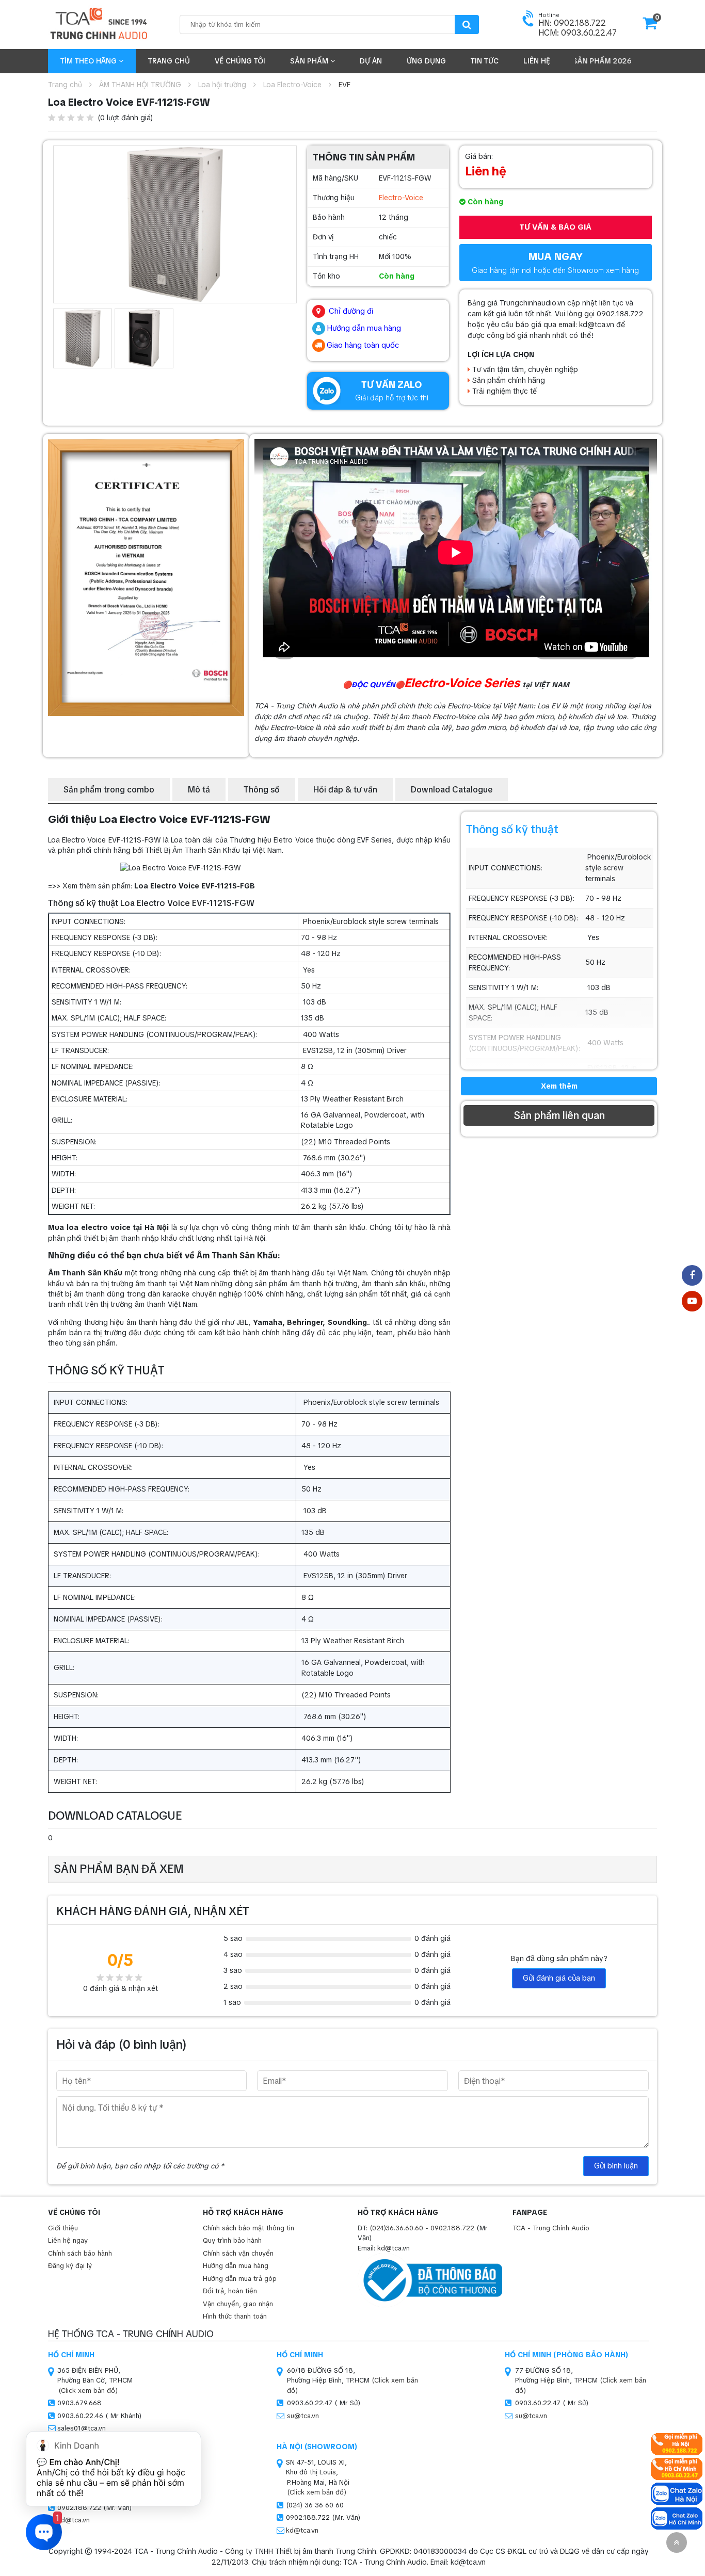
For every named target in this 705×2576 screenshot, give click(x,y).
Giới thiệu (63, 2228)
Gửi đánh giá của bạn (559, 1978)
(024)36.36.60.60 (396, 2228)
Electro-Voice (401, 198)
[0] (650, 26)
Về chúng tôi (240, 61)
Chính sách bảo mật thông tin (249, 2228)
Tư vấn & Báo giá (555, 227)
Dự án (371, 61)
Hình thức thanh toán (235, 2316)
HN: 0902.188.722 (572, 23)
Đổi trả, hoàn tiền (230, 2291)
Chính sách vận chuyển (238, 2253)
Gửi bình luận (616, 2166)
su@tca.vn (303, 2416)
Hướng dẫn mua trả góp (240, 2279)
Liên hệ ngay (68, 2240)
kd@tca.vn (302, 2530)
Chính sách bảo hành (80, 2253)
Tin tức (485, 61)
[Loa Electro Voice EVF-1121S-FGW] (175, 224)
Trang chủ (169, 61)
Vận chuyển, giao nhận (238, 2304)
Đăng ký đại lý (70, 2266)
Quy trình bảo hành (232, 2240)
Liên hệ (537, 61)
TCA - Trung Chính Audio (551, 2228)
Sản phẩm (310, 61)
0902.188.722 (452, 2228)
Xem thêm (559, 1086)
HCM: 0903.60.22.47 (578, 33)
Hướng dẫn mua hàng (236, 2266)
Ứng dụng (426, 61)
